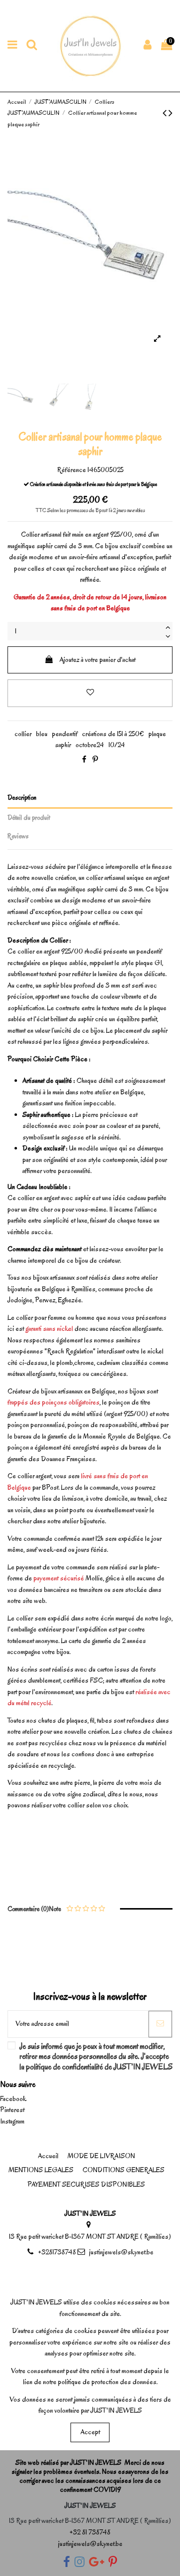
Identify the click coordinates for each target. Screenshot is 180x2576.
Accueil (48, 2156)
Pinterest (12, 2110)
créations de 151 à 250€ (113, 734)
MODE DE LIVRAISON (101, 2156)
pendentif (65, 734)
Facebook (13, 2099)
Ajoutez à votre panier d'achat (97, 660)
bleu (42, 734)
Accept (90, 2432)
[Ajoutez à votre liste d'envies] (90, 693)
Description (22, 797)
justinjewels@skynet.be (121, 2252)
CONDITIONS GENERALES (123, 2170)
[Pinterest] (95, 760)
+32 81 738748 (90, 2532)
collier (23, 734)
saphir (63, 745)
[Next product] (170, 113)
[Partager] (84, 760)
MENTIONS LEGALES (41, 2170)
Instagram (12, 2121)
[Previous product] (165, 113)
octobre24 (90, 745)
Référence (71, 470)
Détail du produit (29, 817)
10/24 (117, 745)
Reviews (18, 836)
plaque (157, 734)
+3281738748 (57, 2252)
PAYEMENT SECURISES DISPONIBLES (86, 2184)
